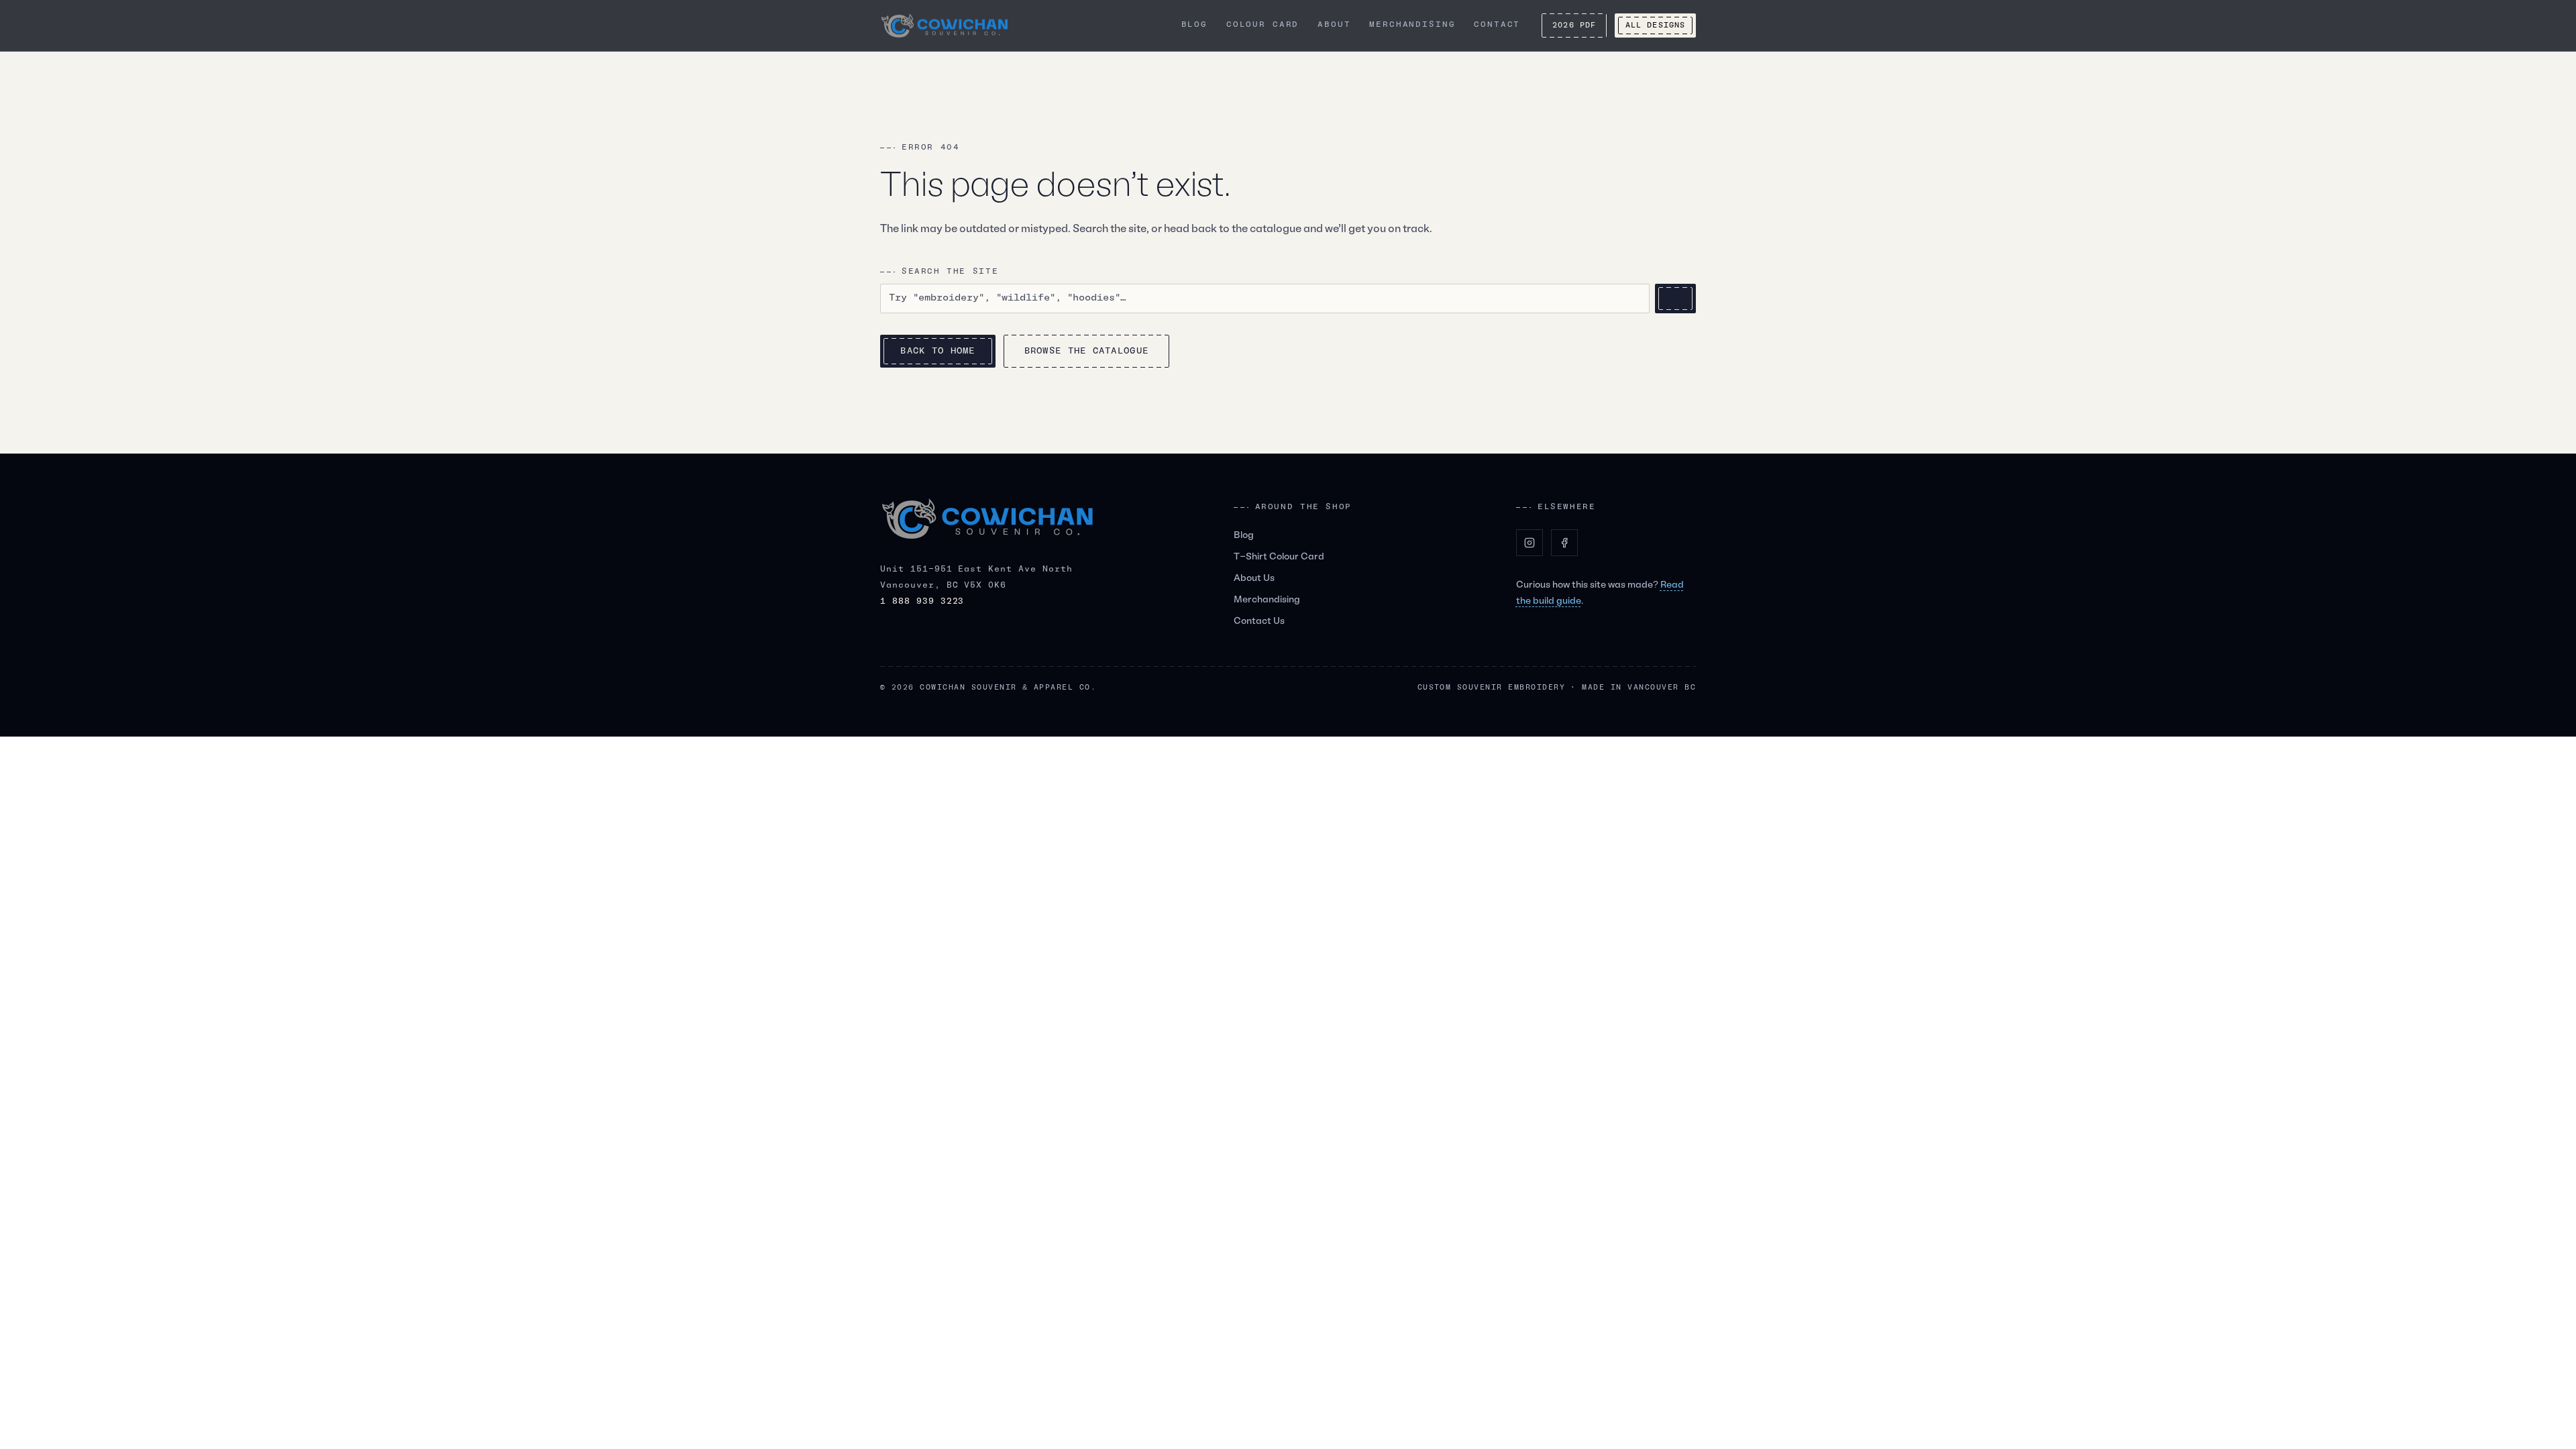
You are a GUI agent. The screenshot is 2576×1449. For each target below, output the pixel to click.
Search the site (950, 272)
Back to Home (937, 351)
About (1334, 25)
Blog (1194, 25)
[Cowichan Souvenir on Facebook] (1564, 543)
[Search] (1675, 299)
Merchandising (1412, 25)
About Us (1254, 579)
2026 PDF (1574, 25)
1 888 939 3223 (922, 602)
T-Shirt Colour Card (1279, 557)
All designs (1655, 25)
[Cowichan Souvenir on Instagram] (1529, 543)
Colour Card (1263, 25)
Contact (1497, 25)
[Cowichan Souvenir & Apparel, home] (945, 26)
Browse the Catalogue (1087, 351)
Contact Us (1259, 622)
